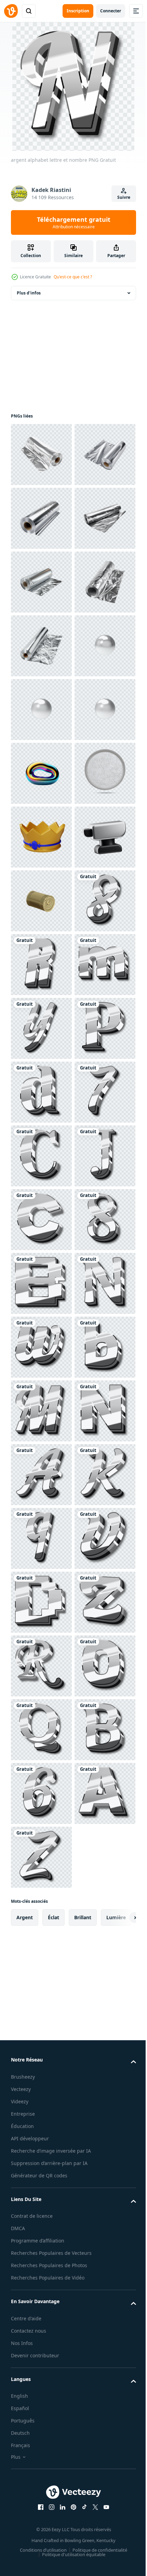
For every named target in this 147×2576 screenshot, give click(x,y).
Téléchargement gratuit (74, 222)
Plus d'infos (29, 293)
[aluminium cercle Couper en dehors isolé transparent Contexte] (41, 1156)
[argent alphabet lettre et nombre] (41, 1411)
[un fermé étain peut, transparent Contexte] (41, 1347)
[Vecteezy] (11, 11)
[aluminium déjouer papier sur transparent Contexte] (41, 455)
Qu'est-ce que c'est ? (73, 277)
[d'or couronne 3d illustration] (41, 1220)
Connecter (111, 11)
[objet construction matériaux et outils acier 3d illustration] (41, 1283)
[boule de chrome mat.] (41, 901)
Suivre (124, 197)
